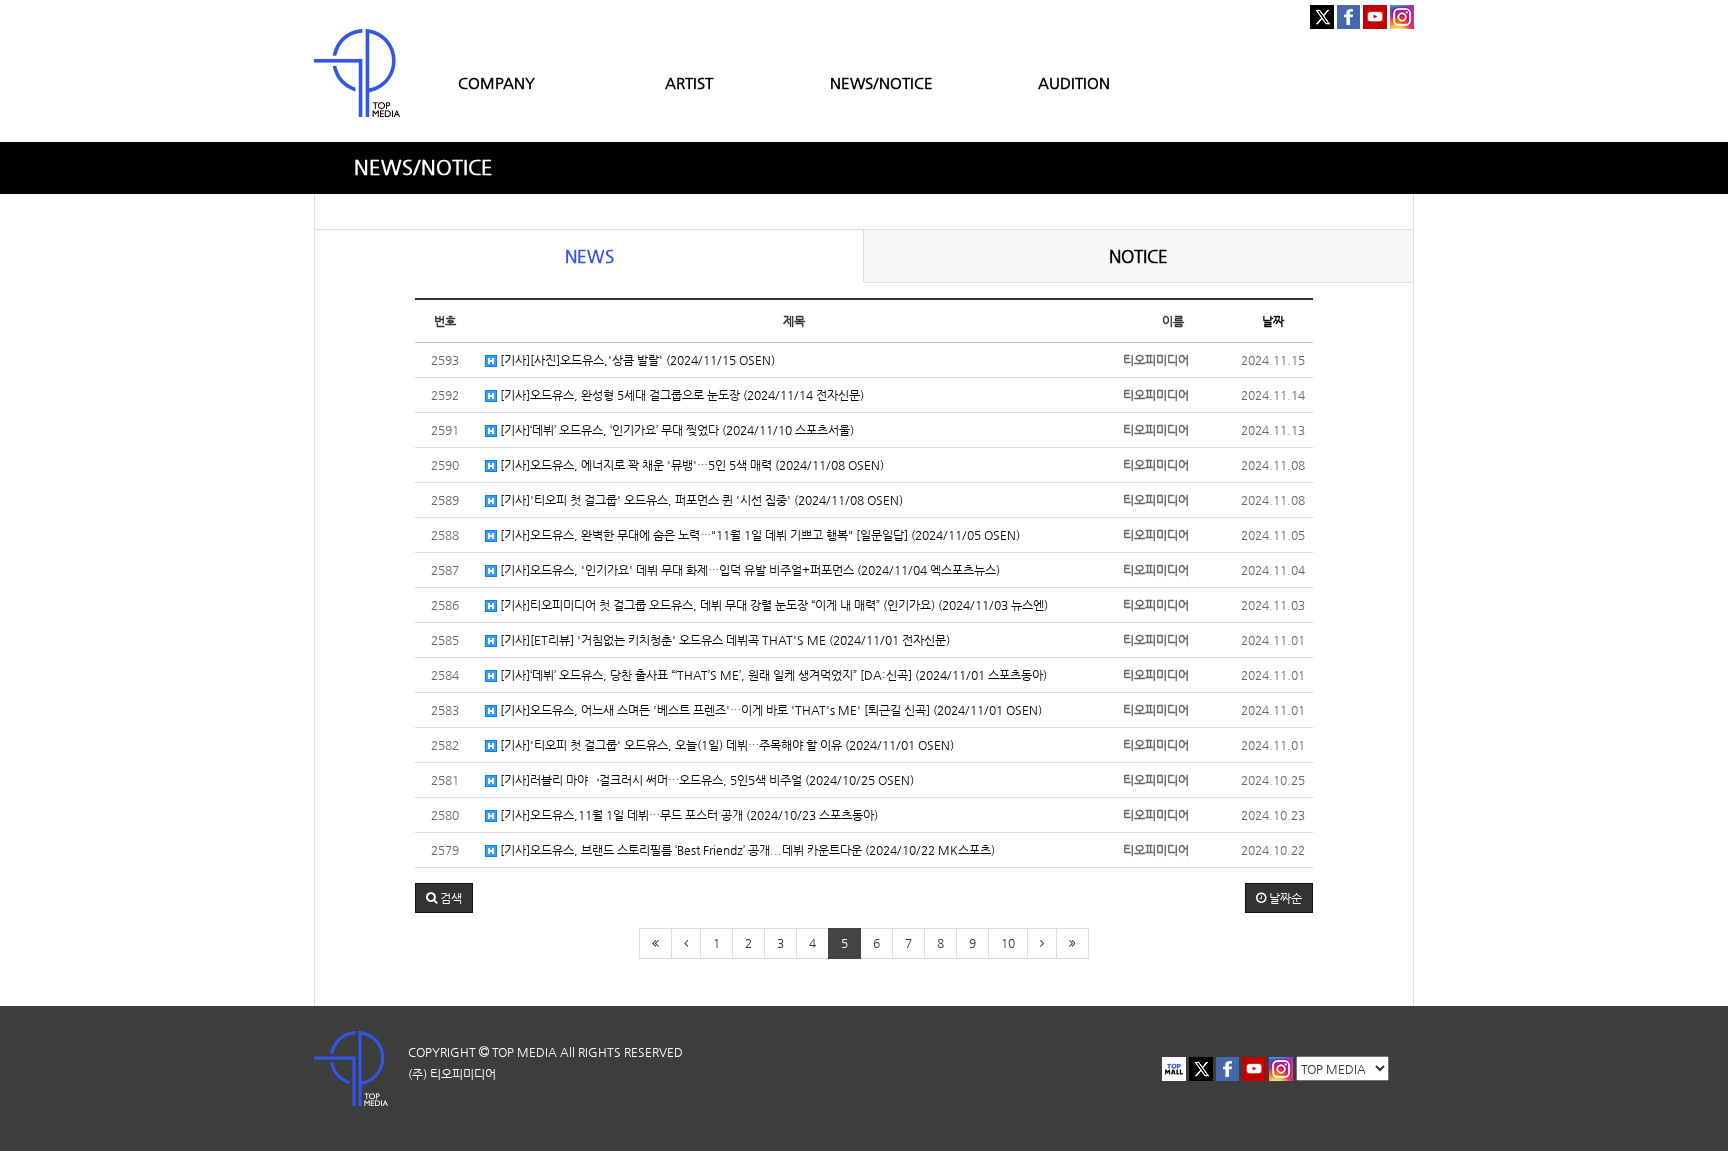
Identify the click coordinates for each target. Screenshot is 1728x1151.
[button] (444, 898)
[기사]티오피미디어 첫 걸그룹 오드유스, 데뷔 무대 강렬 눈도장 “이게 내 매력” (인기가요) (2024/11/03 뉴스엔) (772, 605)
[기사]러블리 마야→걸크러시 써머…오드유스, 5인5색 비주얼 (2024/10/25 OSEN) (705, 780)
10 (1008, 943)
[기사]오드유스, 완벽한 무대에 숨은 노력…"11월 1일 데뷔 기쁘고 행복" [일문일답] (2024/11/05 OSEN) (758, 535)
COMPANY (496, 82)
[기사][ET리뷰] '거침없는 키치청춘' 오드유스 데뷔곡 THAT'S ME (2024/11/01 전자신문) (723, 640)
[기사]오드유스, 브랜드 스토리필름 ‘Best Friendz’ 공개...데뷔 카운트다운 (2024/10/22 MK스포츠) (746, 850)
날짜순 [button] (1284, 898)
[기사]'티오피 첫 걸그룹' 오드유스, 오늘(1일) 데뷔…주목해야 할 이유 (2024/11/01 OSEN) (725, 745)
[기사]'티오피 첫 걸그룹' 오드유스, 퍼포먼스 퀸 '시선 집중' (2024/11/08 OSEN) (700, 500)
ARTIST (689, 82)
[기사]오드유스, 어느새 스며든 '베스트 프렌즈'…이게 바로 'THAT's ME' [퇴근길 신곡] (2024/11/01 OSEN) (769, 710)
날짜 (1273, 321)
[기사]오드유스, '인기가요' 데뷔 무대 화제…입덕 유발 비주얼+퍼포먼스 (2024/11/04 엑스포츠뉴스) (748, 570)
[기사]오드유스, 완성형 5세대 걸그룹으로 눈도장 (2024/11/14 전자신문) (680, 395)
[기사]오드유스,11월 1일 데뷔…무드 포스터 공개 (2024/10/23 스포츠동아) (687, 815)
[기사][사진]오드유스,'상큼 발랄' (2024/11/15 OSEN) (636, 360)
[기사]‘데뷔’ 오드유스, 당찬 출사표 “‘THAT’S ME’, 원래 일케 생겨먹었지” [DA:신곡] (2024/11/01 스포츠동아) (772, 675)
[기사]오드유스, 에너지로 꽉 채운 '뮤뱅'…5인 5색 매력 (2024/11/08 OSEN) (690, 465)
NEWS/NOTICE (881, 82)
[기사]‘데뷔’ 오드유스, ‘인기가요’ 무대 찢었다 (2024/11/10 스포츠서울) (675, 430)
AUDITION (1074, 82)
